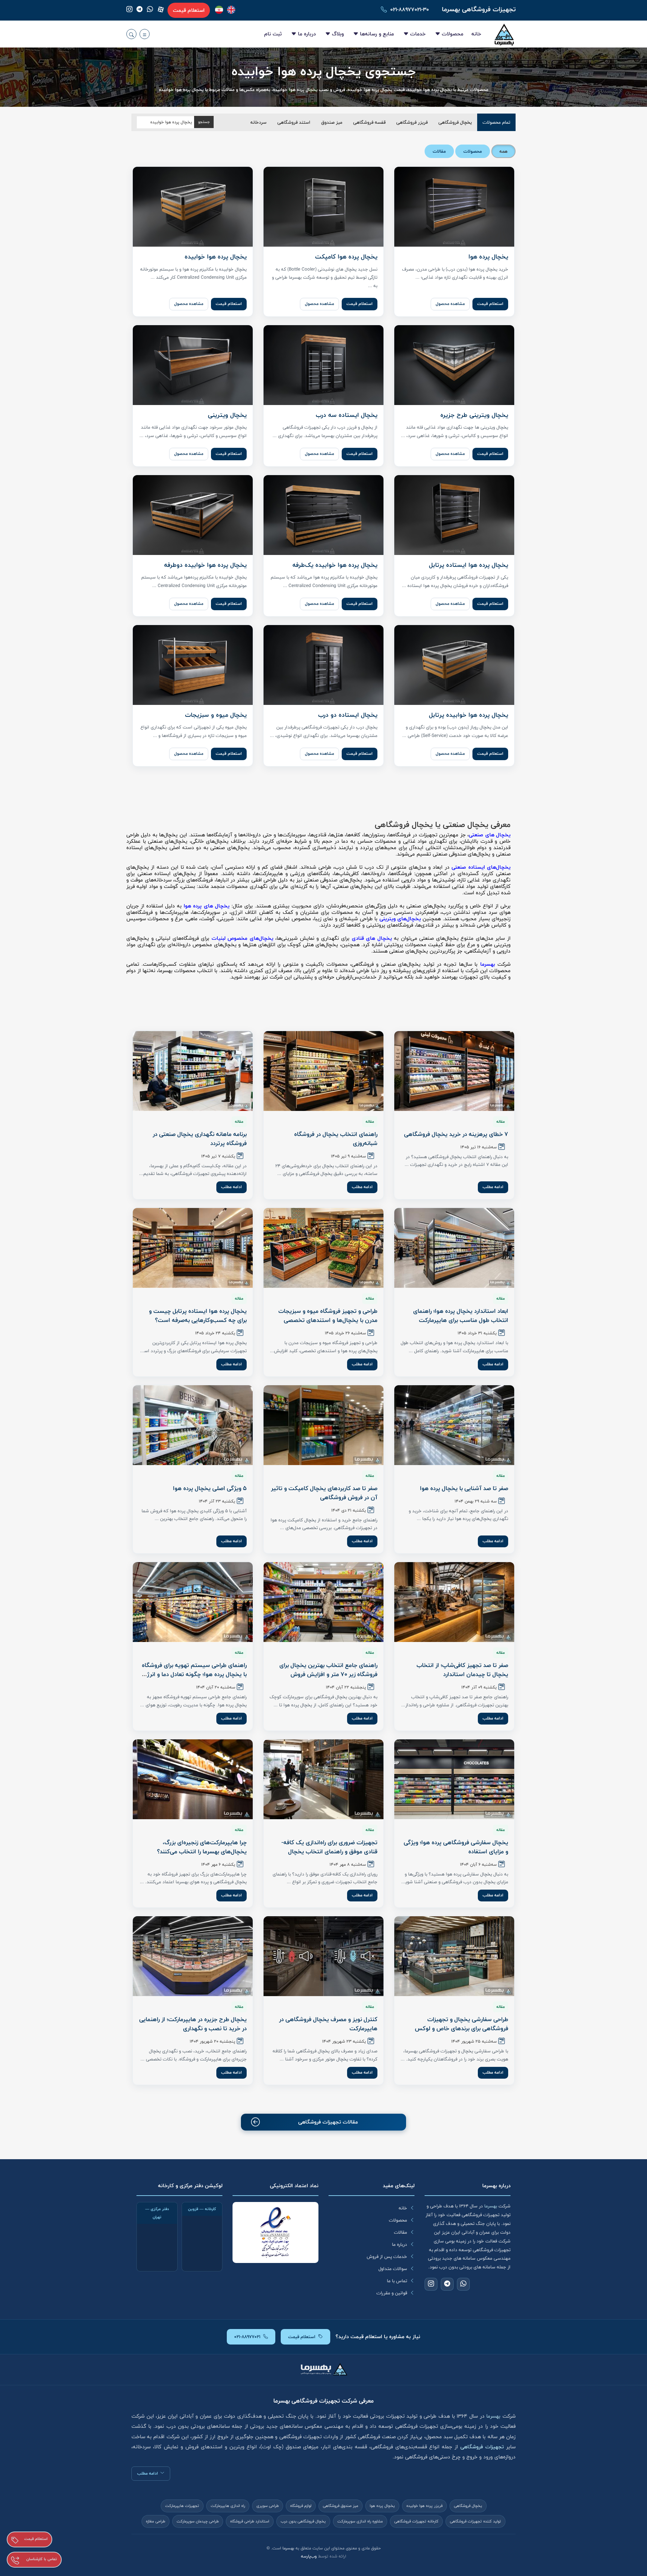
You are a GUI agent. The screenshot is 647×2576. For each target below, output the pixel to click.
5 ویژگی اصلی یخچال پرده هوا (210, 1488)
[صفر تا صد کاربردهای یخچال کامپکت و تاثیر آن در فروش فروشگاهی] (323, 1425)
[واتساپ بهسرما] (150, 10)
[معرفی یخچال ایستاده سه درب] (323, 365)
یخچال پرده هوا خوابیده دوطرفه (205, 565)
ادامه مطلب (493, 1187)
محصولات (453, 34)
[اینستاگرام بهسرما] (129, 10)
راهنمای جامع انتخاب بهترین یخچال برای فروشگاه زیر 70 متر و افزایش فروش (328, 1670)
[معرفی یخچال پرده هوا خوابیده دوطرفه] (193, 515)
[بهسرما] (219, 10)
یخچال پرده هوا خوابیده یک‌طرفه (335, 565)
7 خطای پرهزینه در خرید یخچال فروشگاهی (456, 1134)
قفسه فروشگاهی (369, 122)
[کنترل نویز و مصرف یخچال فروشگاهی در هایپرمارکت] (323, 1956)
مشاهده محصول (450, 304)
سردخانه (258, 122)
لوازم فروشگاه (301, 2506)
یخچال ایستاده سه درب (347, 415)
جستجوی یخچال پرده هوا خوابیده (324, 72)
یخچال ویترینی (227, 415)
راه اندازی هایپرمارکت (228, 2506)
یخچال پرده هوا (488, 257)
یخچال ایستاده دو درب (348, 715)
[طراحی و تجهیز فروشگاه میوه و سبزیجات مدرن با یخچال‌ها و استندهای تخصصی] (323, 1248)
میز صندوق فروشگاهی (341, 2506)
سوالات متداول (393, 2269)
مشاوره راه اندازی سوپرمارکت (360, 2521)
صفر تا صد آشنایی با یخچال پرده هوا (464, 1488)
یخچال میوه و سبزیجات (216, 715)
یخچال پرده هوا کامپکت (346, 257)
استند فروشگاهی (294, 122)
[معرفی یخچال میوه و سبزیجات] (193, 665)
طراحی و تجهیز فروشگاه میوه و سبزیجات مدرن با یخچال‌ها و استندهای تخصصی (328, 1316)
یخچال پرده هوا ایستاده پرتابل (469, 565)
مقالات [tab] (439, 151)
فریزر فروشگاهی (412, 122)
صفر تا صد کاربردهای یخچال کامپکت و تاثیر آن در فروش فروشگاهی (324, 1493)
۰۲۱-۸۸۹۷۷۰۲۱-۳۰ (410, 10)
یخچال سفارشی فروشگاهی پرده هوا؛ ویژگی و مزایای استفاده (456, 1847)
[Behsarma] (231, 10)
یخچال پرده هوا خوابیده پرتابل (469, 715)
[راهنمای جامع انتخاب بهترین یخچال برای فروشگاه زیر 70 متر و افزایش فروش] (323, 1602)
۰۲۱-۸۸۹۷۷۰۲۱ (247, 2337)
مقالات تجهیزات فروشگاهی (328, 2122)
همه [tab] (503, 151)
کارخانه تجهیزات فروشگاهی (416, 2521)
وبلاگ (338, 34)
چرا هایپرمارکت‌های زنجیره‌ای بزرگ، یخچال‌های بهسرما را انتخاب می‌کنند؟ (202, 1847)
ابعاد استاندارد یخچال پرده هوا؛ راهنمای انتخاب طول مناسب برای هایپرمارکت (461, 1316)
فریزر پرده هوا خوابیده (424, 2506)
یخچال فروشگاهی (455, 122)
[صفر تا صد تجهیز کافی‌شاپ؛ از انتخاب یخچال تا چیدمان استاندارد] (454, 1602)
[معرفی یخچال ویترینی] (193, 365)
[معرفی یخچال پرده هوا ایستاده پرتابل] (454, 515)
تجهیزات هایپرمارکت (182, 2506)
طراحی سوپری (268, 2506)
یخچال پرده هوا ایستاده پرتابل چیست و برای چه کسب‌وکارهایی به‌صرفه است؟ (198, 1316)
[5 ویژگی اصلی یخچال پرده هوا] (193, 1425)
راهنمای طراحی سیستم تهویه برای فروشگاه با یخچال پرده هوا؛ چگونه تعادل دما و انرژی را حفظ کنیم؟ (194, 1674)
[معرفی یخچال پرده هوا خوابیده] (193, 207)
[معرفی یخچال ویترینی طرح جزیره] (454, 365)
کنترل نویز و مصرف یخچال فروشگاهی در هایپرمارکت (328, 2024)
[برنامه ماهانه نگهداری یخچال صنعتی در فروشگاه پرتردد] (193, 1071)
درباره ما (307, 34)
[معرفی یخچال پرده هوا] (454, 207)
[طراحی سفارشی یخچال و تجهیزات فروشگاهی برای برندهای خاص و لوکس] (454, 1956)
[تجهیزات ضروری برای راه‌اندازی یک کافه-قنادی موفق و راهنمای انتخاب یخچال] (323, 1779)
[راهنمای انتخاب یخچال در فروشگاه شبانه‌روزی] (323, 1071)
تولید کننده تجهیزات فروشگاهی (475, 2521)
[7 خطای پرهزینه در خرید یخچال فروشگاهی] (454, 1071)
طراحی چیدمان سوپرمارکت (198, 2521)
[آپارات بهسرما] (161, 9)
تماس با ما (397, 2281)
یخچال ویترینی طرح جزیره (474, 415)
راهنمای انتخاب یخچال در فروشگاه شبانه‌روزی (336, 1139)
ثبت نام (273, 34)
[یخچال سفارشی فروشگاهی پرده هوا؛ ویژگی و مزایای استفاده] (454, 1779)
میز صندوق (332, 122)
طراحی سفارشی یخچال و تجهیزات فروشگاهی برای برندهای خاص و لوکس (461, 2024)
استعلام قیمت (189, 10)
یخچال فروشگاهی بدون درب (303, 2521)
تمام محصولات (496, 122)
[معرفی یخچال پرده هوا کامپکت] (323, 207)
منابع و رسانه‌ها (377, 34)
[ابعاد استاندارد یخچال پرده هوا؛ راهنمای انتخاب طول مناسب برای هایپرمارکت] (454, 1248)
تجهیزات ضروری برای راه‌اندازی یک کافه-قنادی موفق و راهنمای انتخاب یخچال (329, 1847)
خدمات (418, 34)
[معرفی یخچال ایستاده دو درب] (323, 665)
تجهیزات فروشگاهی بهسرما (479, 9)
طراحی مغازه (156, 2521)
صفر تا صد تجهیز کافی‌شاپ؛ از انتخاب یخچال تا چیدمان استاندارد (462, 1670)
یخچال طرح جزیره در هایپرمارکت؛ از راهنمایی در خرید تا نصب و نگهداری (193, 2024)
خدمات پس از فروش (387, 2257)
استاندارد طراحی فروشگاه (250, 2521)
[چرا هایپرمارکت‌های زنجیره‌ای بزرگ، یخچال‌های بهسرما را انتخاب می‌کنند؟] (193, 1779)
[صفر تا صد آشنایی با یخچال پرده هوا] (454, 1425)
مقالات (400, 2232)
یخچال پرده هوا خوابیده (216, 257)
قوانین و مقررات (392, 2293)
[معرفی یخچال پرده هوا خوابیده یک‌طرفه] (323, 515)
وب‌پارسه (309, 2556)
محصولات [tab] (473, 151)
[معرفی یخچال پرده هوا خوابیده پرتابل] (454, 665)
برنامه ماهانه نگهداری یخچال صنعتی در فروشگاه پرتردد (200, 1139)
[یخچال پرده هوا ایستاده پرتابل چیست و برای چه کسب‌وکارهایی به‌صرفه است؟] (193, 1248)
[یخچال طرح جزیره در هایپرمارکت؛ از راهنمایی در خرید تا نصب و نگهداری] (193, 1956)
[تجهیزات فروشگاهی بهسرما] (504, 34)
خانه (476, 34)
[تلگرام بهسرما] (140, 10)
